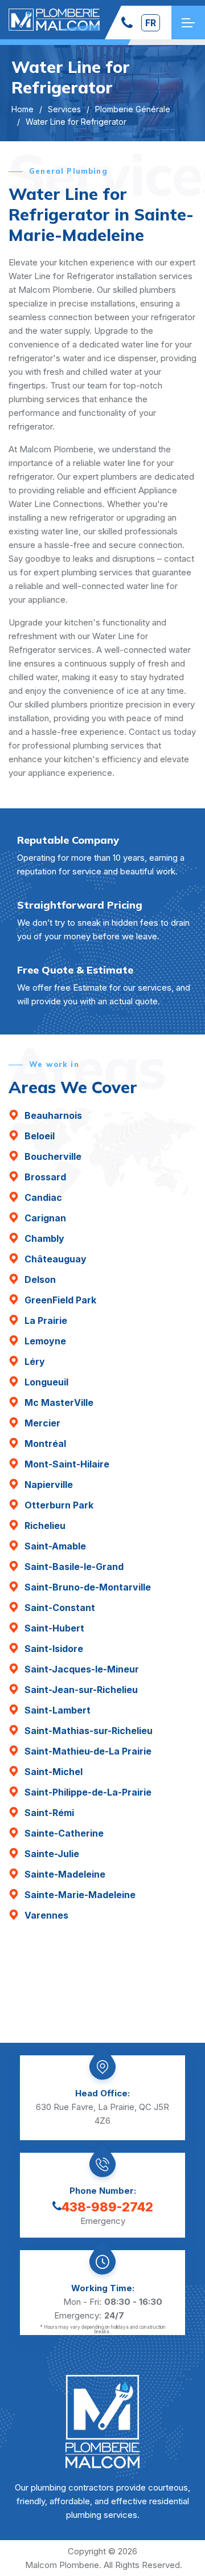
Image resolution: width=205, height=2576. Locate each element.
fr (151, 23)
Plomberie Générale (133, 109)
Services (64, 109)
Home (22, 109)
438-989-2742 (107, 2207)
